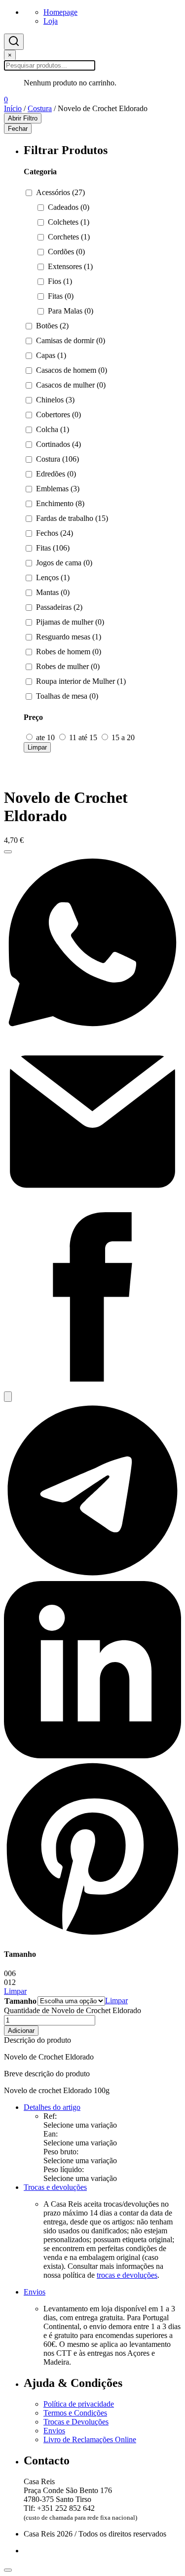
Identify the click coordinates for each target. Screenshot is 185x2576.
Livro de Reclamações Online (90, 2439)
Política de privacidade (79, 2404)
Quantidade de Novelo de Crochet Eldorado (73, 2010)
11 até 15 (83, 737)
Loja (51, 21)
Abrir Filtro (23, 118)
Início (13, 108)
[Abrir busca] (14, 42)
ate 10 (45, 737)
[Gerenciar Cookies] (8, 2570)
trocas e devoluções (127, 2275)
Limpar (37, 747)
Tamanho (20, 2001)
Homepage (60, 12)
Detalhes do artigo (52, 2107)
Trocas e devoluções (55, 2187)
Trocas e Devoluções (76, 2422)
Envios (35, 2292)
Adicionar (21, 2031)
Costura (40, 108)
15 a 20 (122, 737)
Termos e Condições (75, 2413)
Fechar (18, 129)
